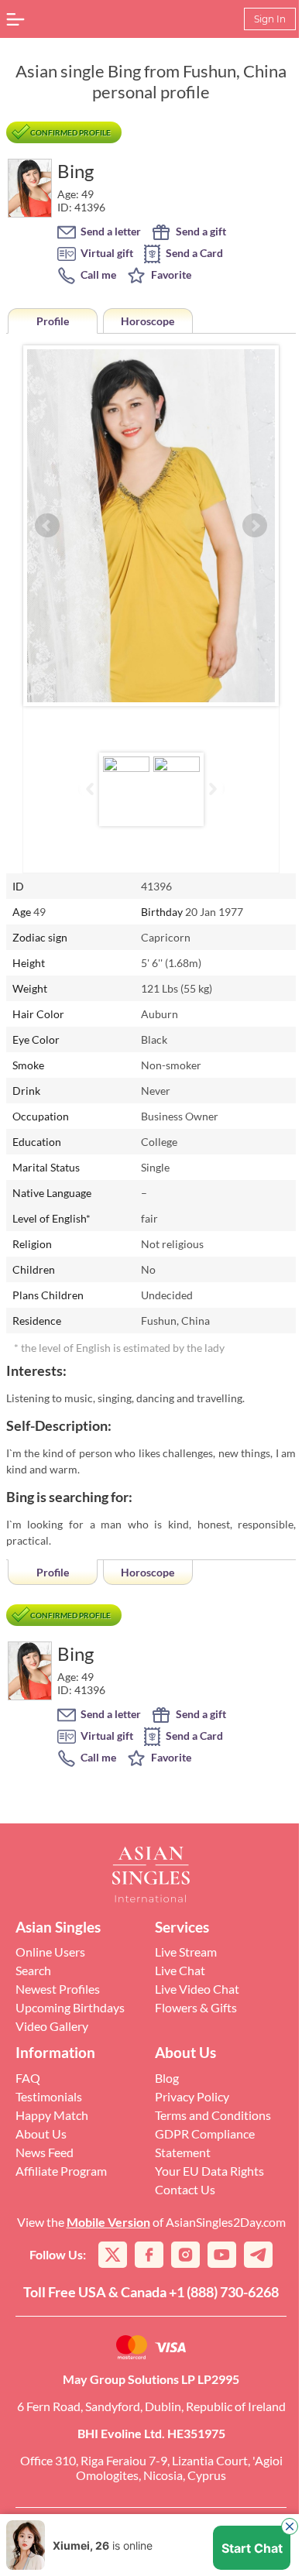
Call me (97, 274)
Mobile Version (108, 2222)
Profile (53, 321)
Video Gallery (52, 2026)
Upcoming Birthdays (70, 2007)
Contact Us (185, 2189)
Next (255, 526)
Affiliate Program (61, 2171)
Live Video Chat (197, 1989)
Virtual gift (106, 253)
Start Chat (252, 2548)
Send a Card (193, 253)
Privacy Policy (192, 2096)
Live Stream (186, 1952)
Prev (47, 526)
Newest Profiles (58, 1989)
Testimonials (49, 2096)
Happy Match (52, 2115)
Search (33, 1970)
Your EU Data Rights (209, 2171)
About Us (41, 2134)
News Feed (45, 2152)
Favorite (170, 274)
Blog (167, 2078)
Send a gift (200, 231)
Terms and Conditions (213, 2115)
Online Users (50, 1952)
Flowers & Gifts (196, 2007)
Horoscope (148, 321)
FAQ (28, 2078)
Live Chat (180, 1970)
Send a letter (110, 231)
